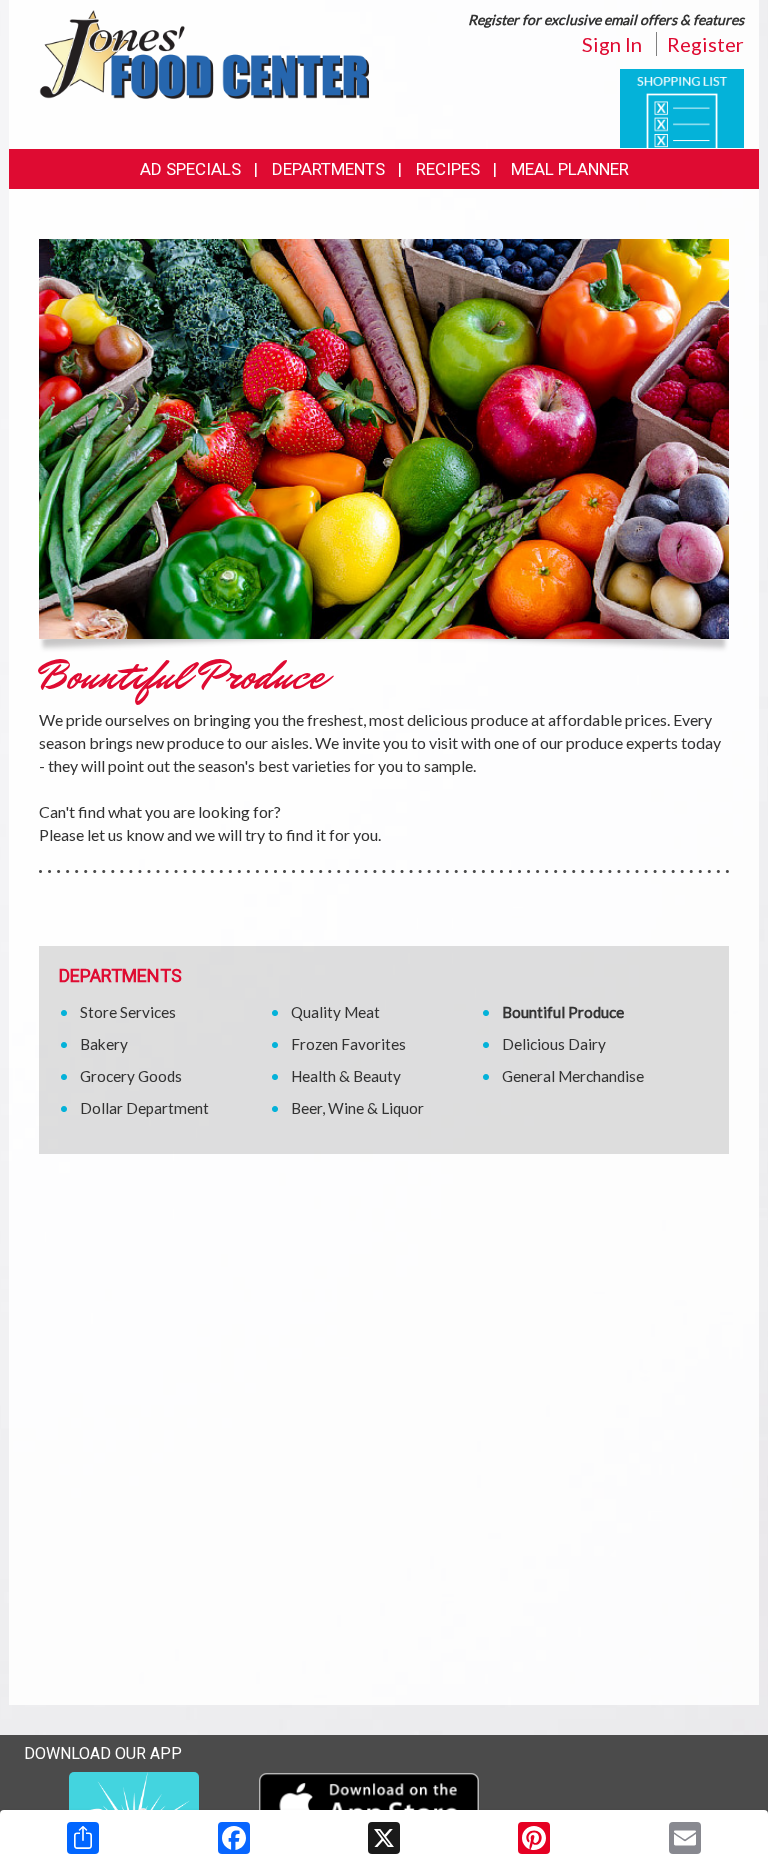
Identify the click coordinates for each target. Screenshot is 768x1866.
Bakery (104, 1044)
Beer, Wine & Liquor (357, 1108)
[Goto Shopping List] (682, 106)
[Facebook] (234, 1838)
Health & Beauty (346, 1076)
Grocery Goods (131, 1076)
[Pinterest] (534, 1838)
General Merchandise (573, 1076)
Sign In (612, 44)
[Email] (685, 1838)
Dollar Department (144, 1108)
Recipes (448, 169)
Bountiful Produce (563, 1012)
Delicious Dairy (554, 1044)
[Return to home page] (204, 52)
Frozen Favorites (348, 1044)
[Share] (83, 1838)
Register (705, 44)
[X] (384, 1838)
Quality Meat (335, 1012)
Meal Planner (570, 169)
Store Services (128, 1012)
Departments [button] (328, 169)
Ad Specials (190, 169)
